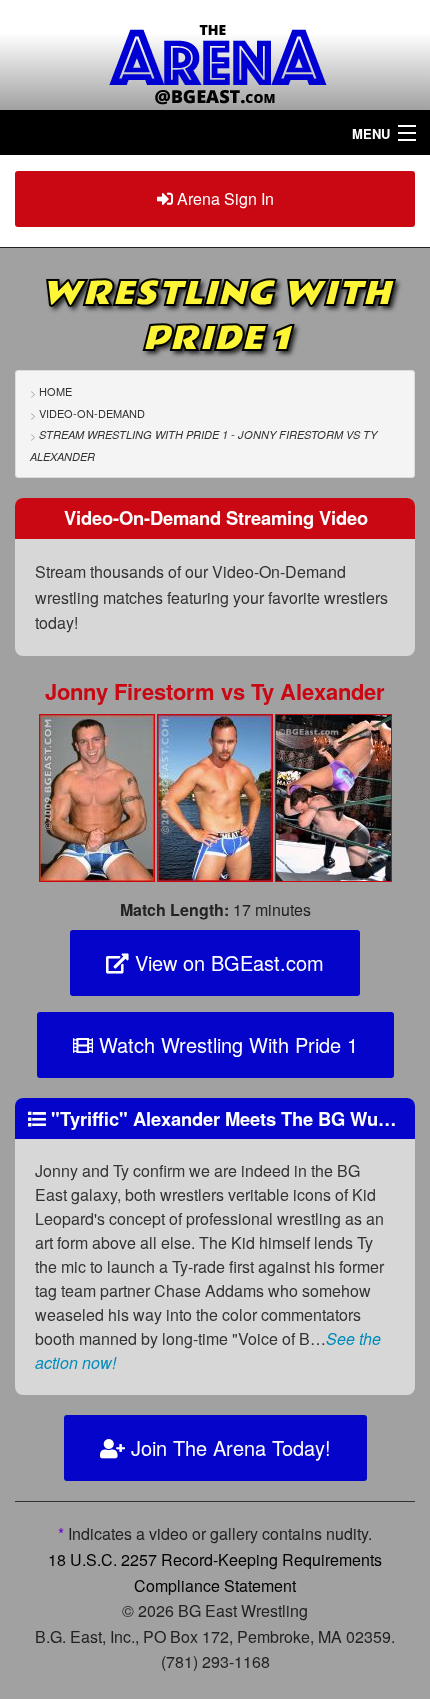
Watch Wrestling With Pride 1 (225, 1044)
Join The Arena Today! (228, 1447)
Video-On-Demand (92, 413)
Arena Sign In (223, 198)
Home (55, 391)
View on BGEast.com (226, 962)
